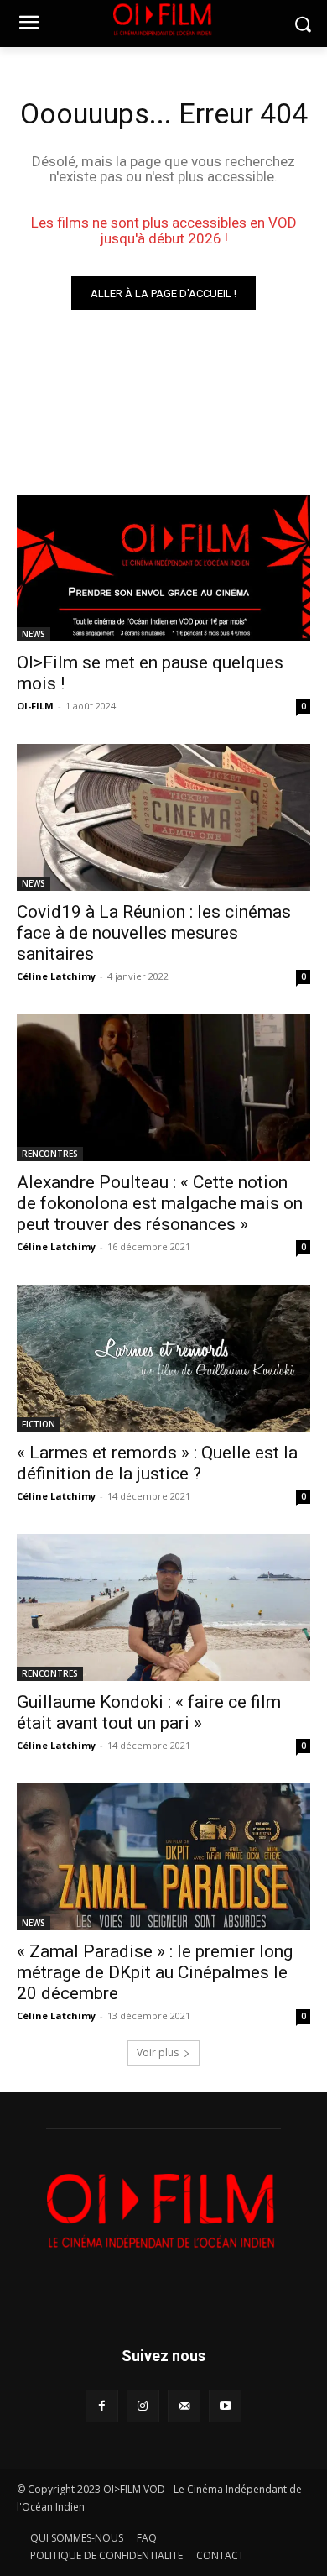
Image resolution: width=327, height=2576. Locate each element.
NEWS (34, 634)
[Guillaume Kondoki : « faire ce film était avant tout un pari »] (163, 1607)
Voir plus (158, 2052)
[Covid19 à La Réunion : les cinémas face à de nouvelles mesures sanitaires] (163, 817)
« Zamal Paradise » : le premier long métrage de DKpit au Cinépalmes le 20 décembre (155, 1972)
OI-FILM (35, 706)
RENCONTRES (50, 1154)
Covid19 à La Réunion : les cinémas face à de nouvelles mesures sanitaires (154, 933)
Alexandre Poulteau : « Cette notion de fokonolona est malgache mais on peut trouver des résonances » (160, 1203)
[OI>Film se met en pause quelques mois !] (163, 568)
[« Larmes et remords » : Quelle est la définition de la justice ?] (163, 1358)
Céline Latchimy (56, 976)
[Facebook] (102, 2406)
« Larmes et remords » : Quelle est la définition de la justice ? (157, 1463)
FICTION (39, 1424)
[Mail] (184, 2406)
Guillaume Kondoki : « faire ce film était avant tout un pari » (149, 1712)
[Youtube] (225, 2406)
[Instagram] (143, 2406)
